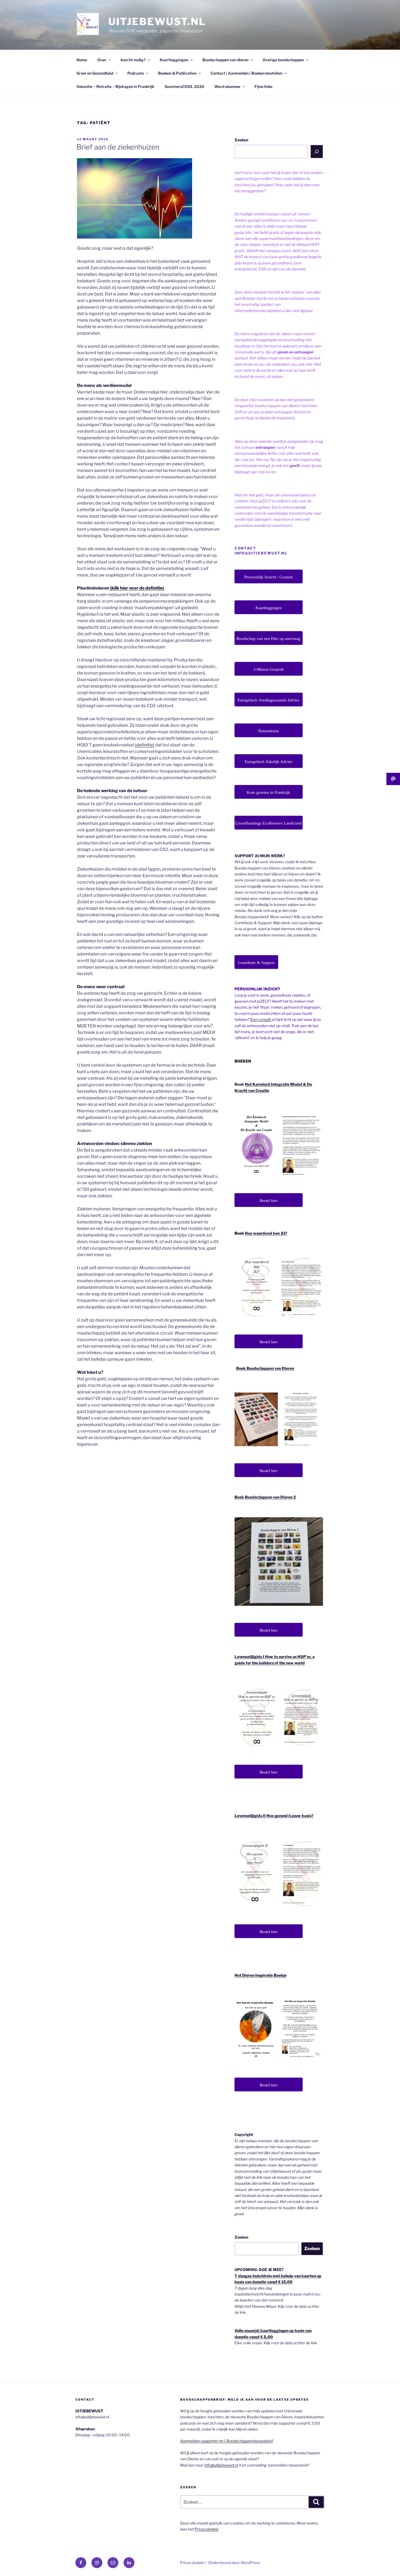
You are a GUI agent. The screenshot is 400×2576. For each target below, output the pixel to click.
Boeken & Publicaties (177, 73)
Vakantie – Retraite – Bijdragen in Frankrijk (115, 86)
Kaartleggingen (174, 60)
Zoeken (241, 140)
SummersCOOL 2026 (184, 86)
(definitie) (145, 745)
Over (102, 60)
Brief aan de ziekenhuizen (118, 147)
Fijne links (263, 86)
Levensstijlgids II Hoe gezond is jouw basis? (274, 1816)
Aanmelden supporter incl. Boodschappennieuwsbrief (227, 2441)
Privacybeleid (206, 2529)
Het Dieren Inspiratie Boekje (261, 1975)
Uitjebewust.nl (157, 22)
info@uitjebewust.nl (221, 2465)
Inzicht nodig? (133, 60)
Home (82, 60)
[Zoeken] (317, 151)
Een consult (261, 1019)
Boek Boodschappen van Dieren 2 (265, 1497)
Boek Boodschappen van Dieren (265, 1368)
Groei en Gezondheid (95, 73)
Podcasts (136, 73)
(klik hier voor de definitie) (137, 588)
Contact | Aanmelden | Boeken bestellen (246, 73)
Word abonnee (227, 86)
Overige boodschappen (283, 60)
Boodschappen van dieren (225, 60)
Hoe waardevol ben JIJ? (266, 1233)
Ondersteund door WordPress (234, 2563)
